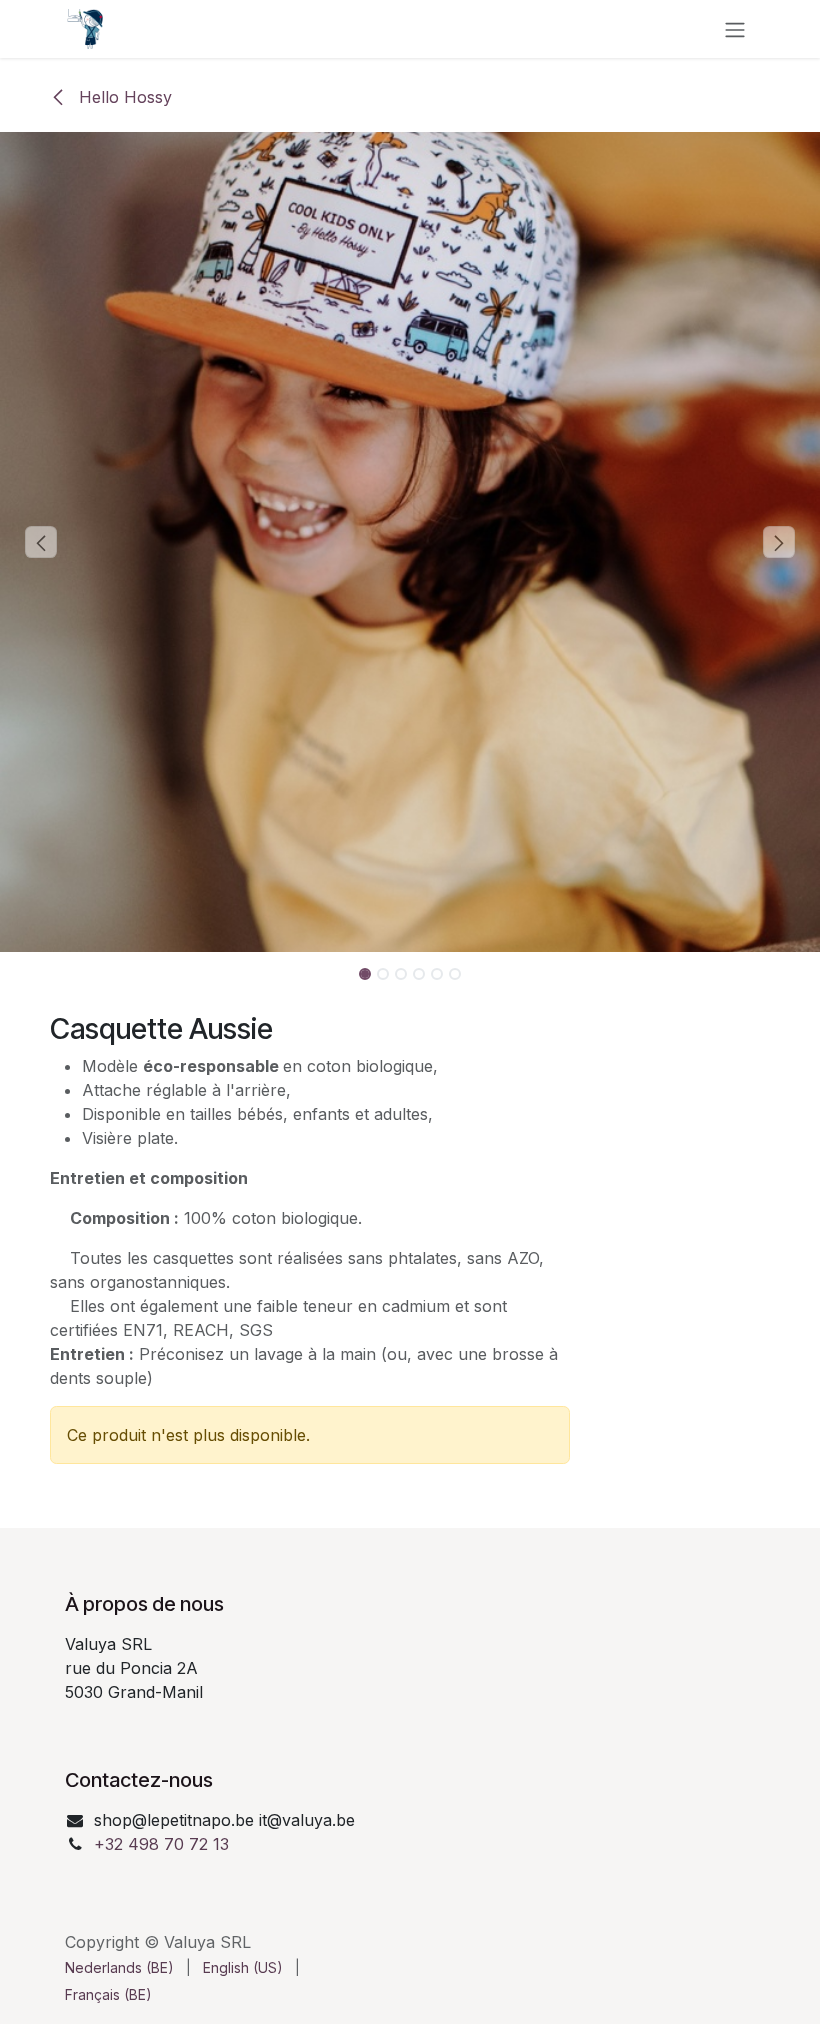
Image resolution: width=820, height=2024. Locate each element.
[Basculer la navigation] (735, 29)
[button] (41, 542)
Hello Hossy (123, 97)
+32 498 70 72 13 (161, 1844)
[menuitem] (119, 1967)
